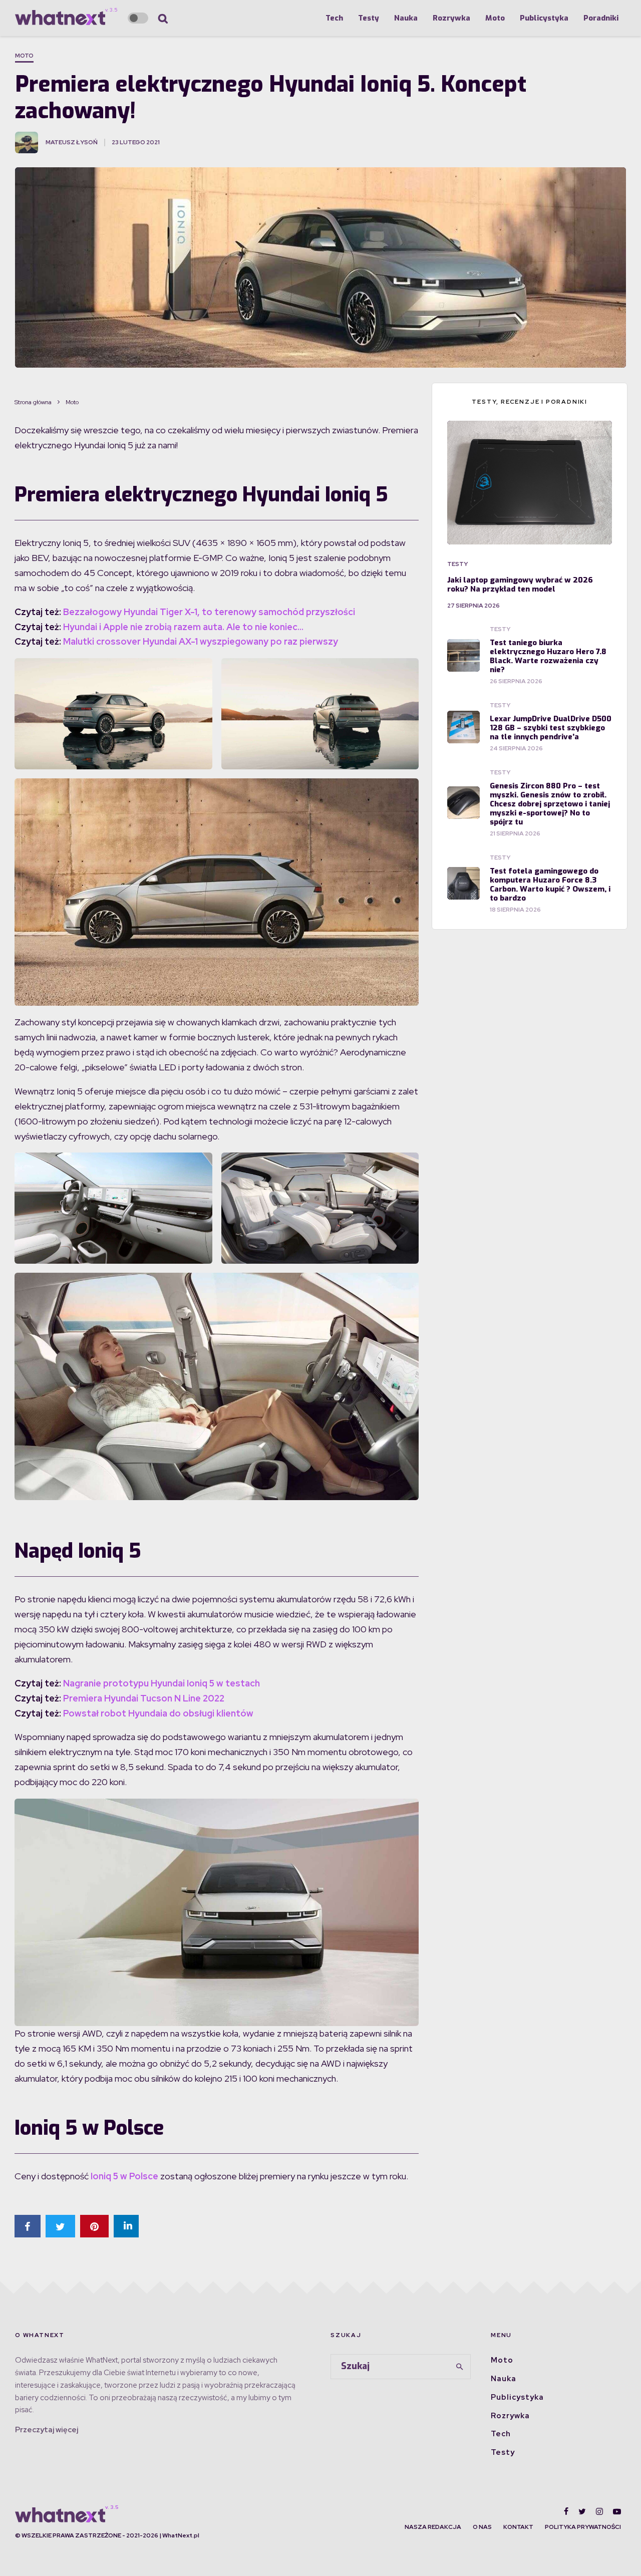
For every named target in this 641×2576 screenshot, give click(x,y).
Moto (495, 18)
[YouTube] (617, 2511)
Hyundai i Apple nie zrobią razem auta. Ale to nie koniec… (183, 627)
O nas (482, 2527)
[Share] (28, 2226)
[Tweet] (60, 2226)
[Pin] (94, 2226)
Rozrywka (451, 18)
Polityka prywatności (583, 2527)
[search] (460, 2367)
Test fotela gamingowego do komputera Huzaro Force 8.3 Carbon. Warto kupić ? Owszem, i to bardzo (550, 885)
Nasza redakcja (433, 2527)
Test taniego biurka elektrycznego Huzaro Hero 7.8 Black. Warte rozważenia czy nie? (548, 656)
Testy (369, 18)
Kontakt (518, 2527)
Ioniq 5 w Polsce (124, 2176)
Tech (334, 18)
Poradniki (601, 18)
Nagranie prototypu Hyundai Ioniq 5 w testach (162, 1683)
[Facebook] (566, 2511)
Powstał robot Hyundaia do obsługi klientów (158, 1713)
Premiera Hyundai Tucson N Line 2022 (144, 1698)
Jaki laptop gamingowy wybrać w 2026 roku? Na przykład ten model (520, 585)
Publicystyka (544, 18)
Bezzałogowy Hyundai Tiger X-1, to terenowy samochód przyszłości (209, 612)
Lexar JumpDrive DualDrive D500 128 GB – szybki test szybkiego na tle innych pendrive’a (551, 728)
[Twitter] (582, 2511)
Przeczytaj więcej (47, 2430)
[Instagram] (599, 2511)
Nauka (406, 18)
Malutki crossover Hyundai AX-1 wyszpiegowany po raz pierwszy (201, 641)
